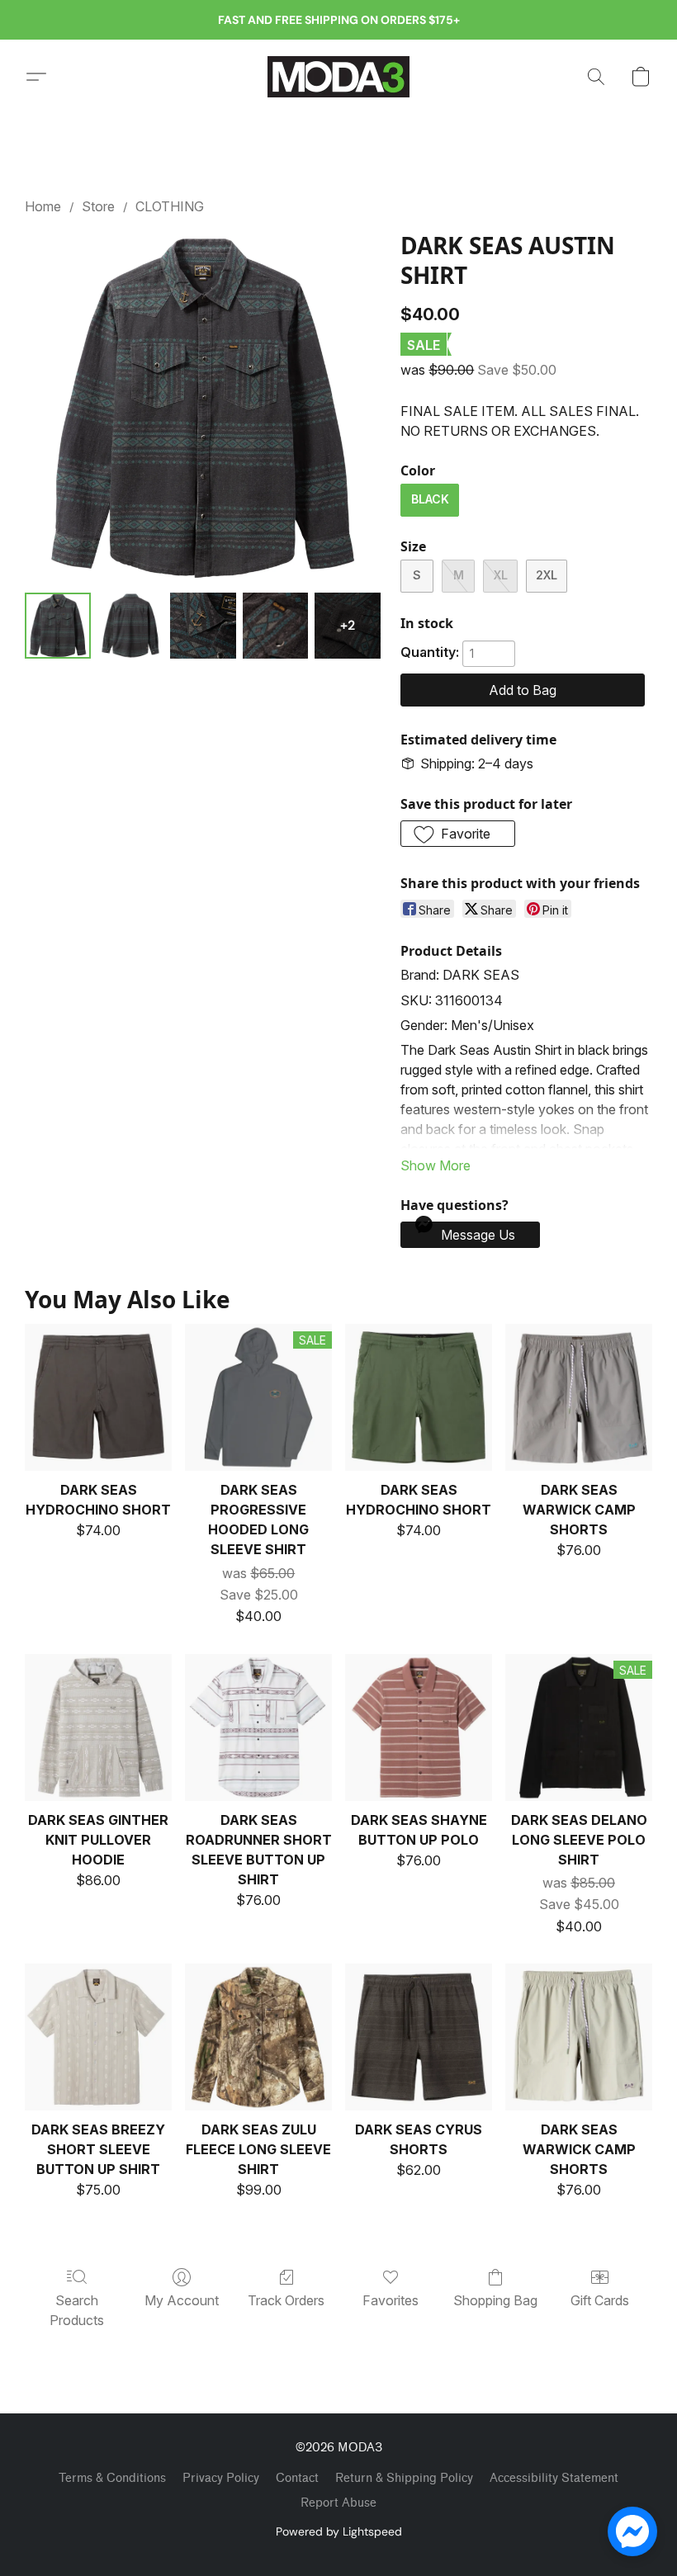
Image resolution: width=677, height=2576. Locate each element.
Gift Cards (600, 2300)
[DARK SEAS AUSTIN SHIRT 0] (58, 626)
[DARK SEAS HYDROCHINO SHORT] (98, 1397)
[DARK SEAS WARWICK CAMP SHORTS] (579, 1397)
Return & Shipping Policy (404, 2478)
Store (98, 206)
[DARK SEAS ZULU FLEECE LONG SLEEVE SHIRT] (258, 2037)
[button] (338, 77)
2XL (547, 575)
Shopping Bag (495, 2300)
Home (43, 206)
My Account (182, 2300)
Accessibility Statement (554, 2478)
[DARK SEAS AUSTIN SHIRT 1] (130, 626)
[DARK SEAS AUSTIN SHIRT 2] (203, 626)
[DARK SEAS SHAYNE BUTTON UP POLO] (419, 1728)
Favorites (391, 2300)
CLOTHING (170, 206)
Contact (297, 2478)
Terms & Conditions (112, 2478)
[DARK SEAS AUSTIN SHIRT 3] (276, 626)
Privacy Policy (221, 2478)
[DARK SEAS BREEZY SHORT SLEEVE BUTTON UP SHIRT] (98, 2037)
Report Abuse (338, 2503)
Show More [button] (436, 1165)
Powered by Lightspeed (339, 2531)
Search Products (77, 2310)
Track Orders (286, 2300)
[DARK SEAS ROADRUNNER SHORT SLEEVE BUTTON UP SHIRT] (258, 1728)
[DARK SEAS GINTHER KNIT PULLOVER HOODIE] (98, 1728)
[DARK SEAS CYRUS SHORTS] (419, 2037)
